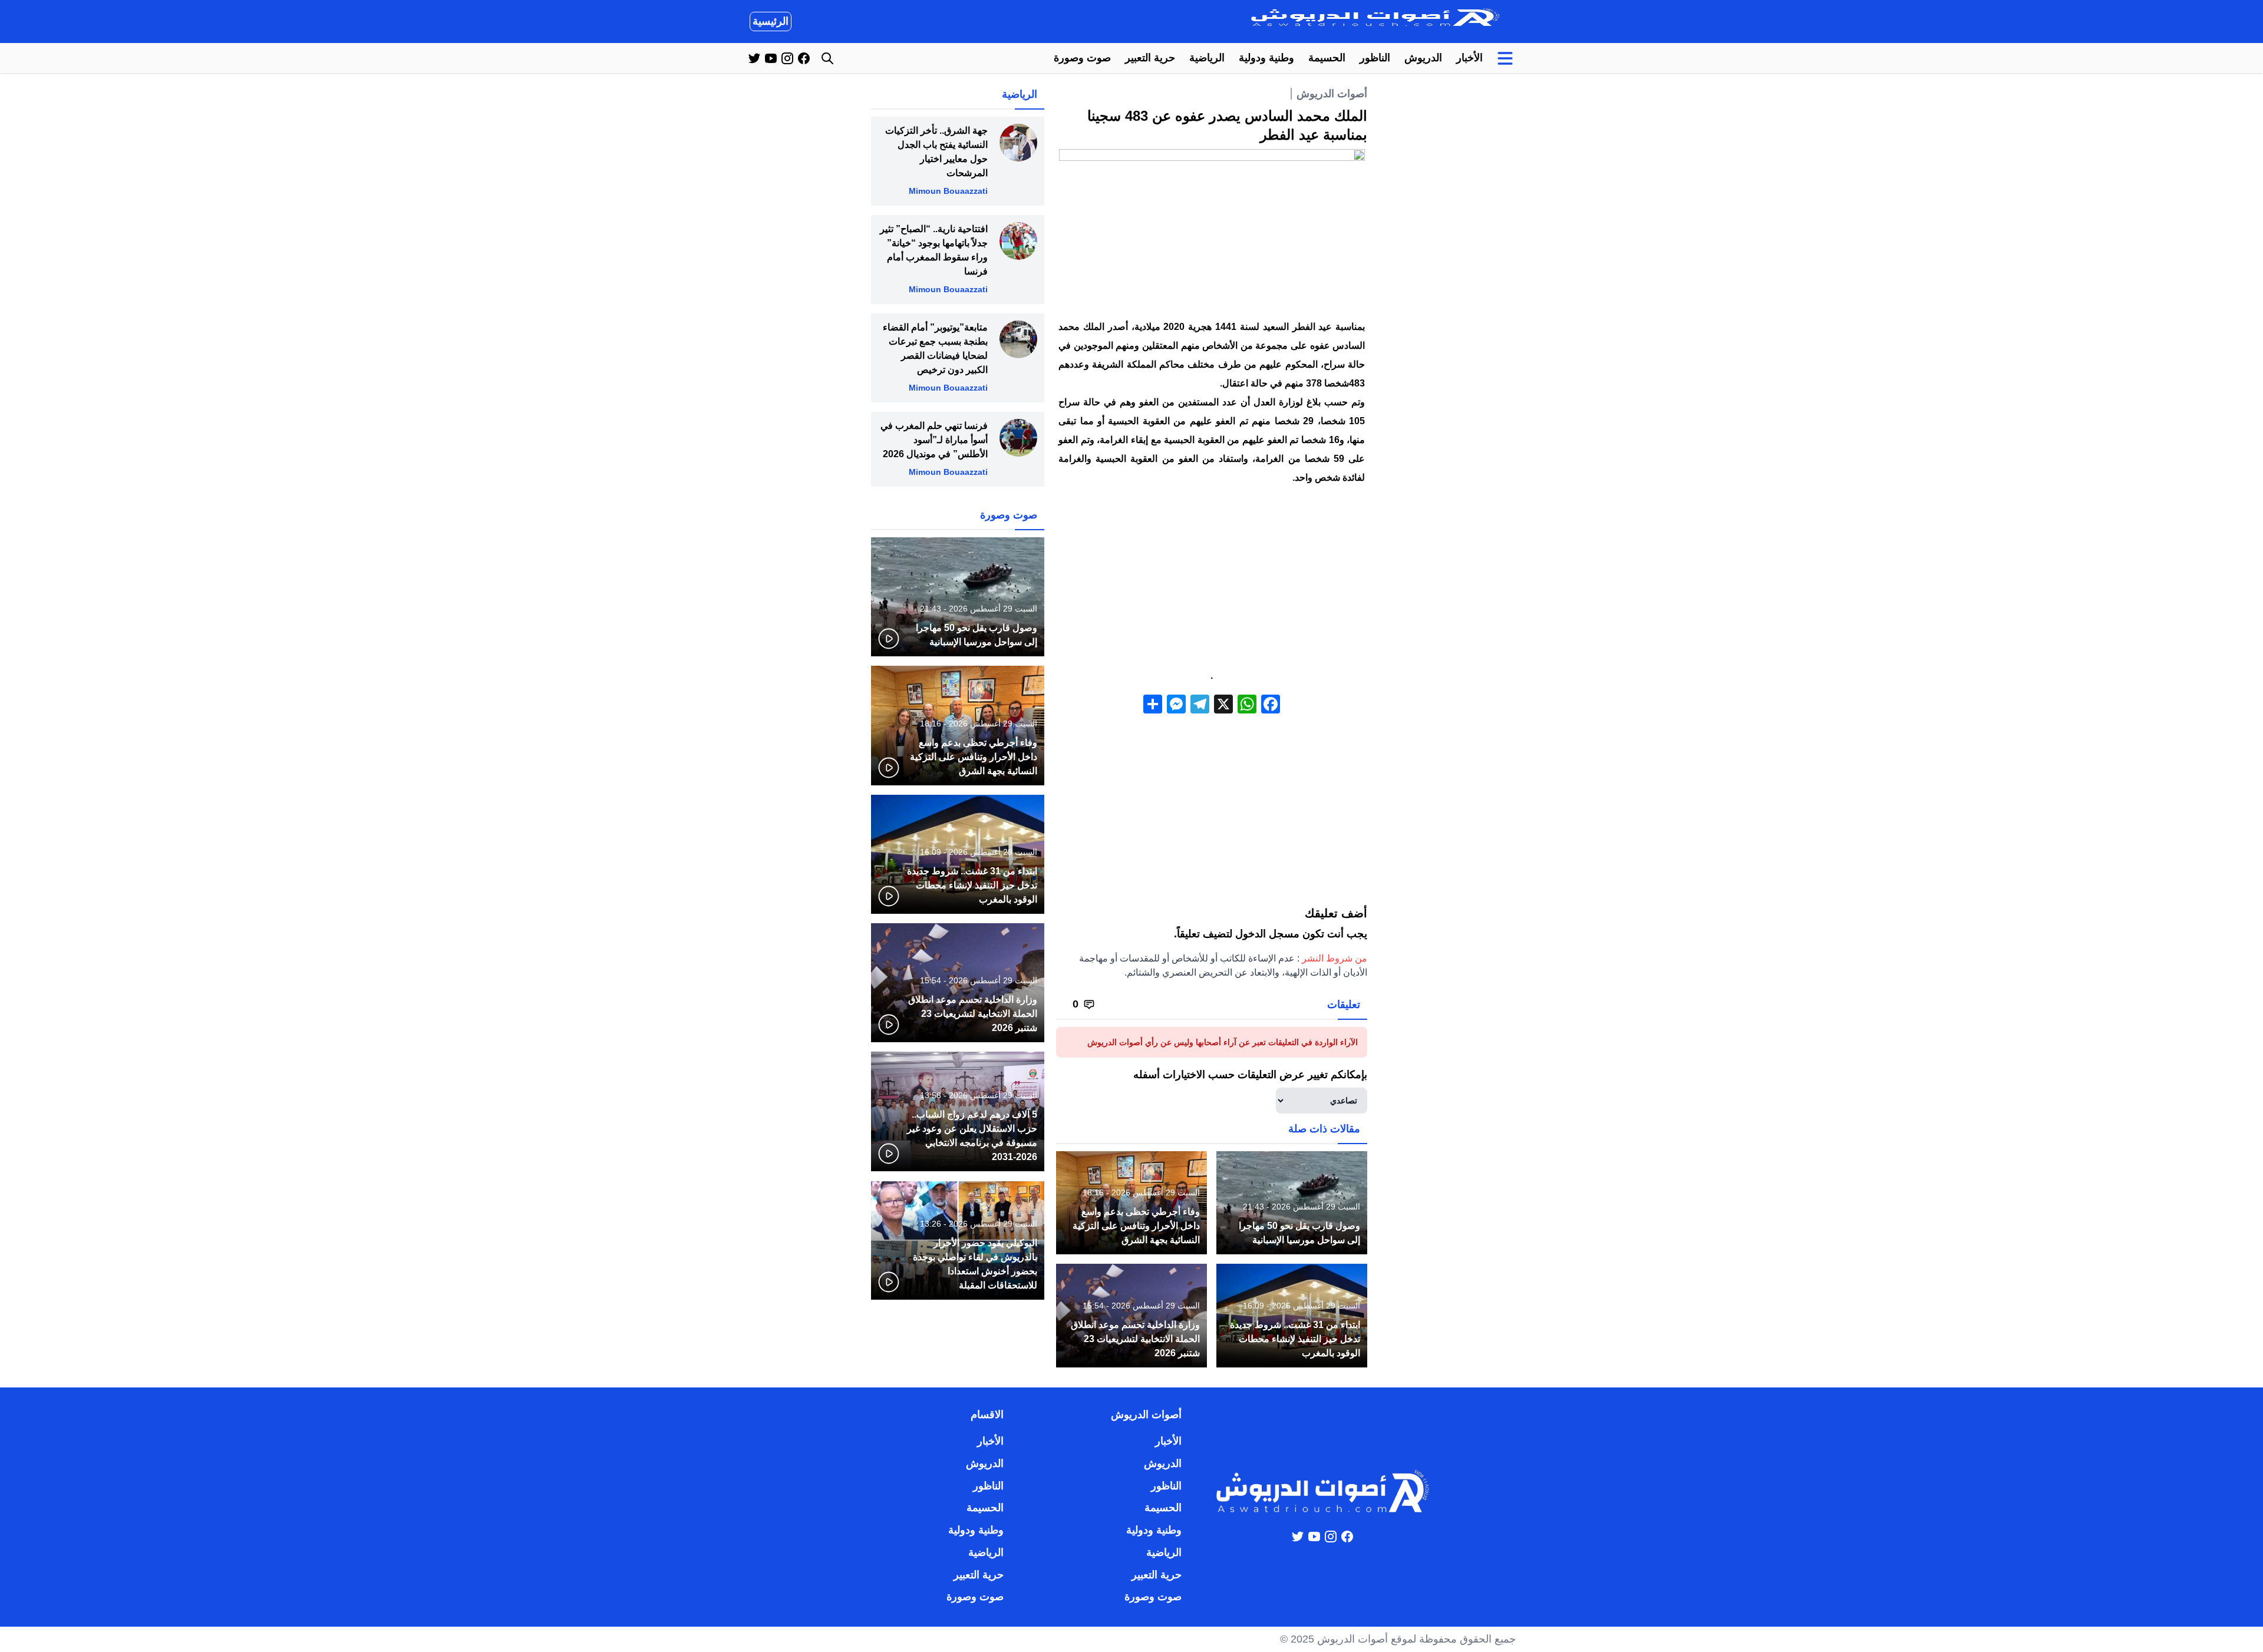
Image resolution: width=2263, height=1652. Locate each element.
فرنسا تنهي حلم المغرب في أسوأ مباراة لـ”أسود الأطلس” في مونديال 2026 (934, 440)
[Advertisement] (1212, 579)
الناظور (1375, 58)
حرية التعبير (1150, 58)
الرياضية (1207, 58)
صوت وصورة (1082, 58)
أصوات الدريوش (1332, 94)
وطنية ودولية (1266, 58)
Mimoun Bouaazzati (948, 191)
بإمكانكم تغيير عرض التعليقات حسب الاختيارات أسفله (1250, 1075)
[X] (1223, 706)
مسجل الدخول (1267, 934)
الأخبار (1469, 58)
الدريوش (1423, 58)
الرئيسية (771, 21)
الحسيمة (1327, 58)
